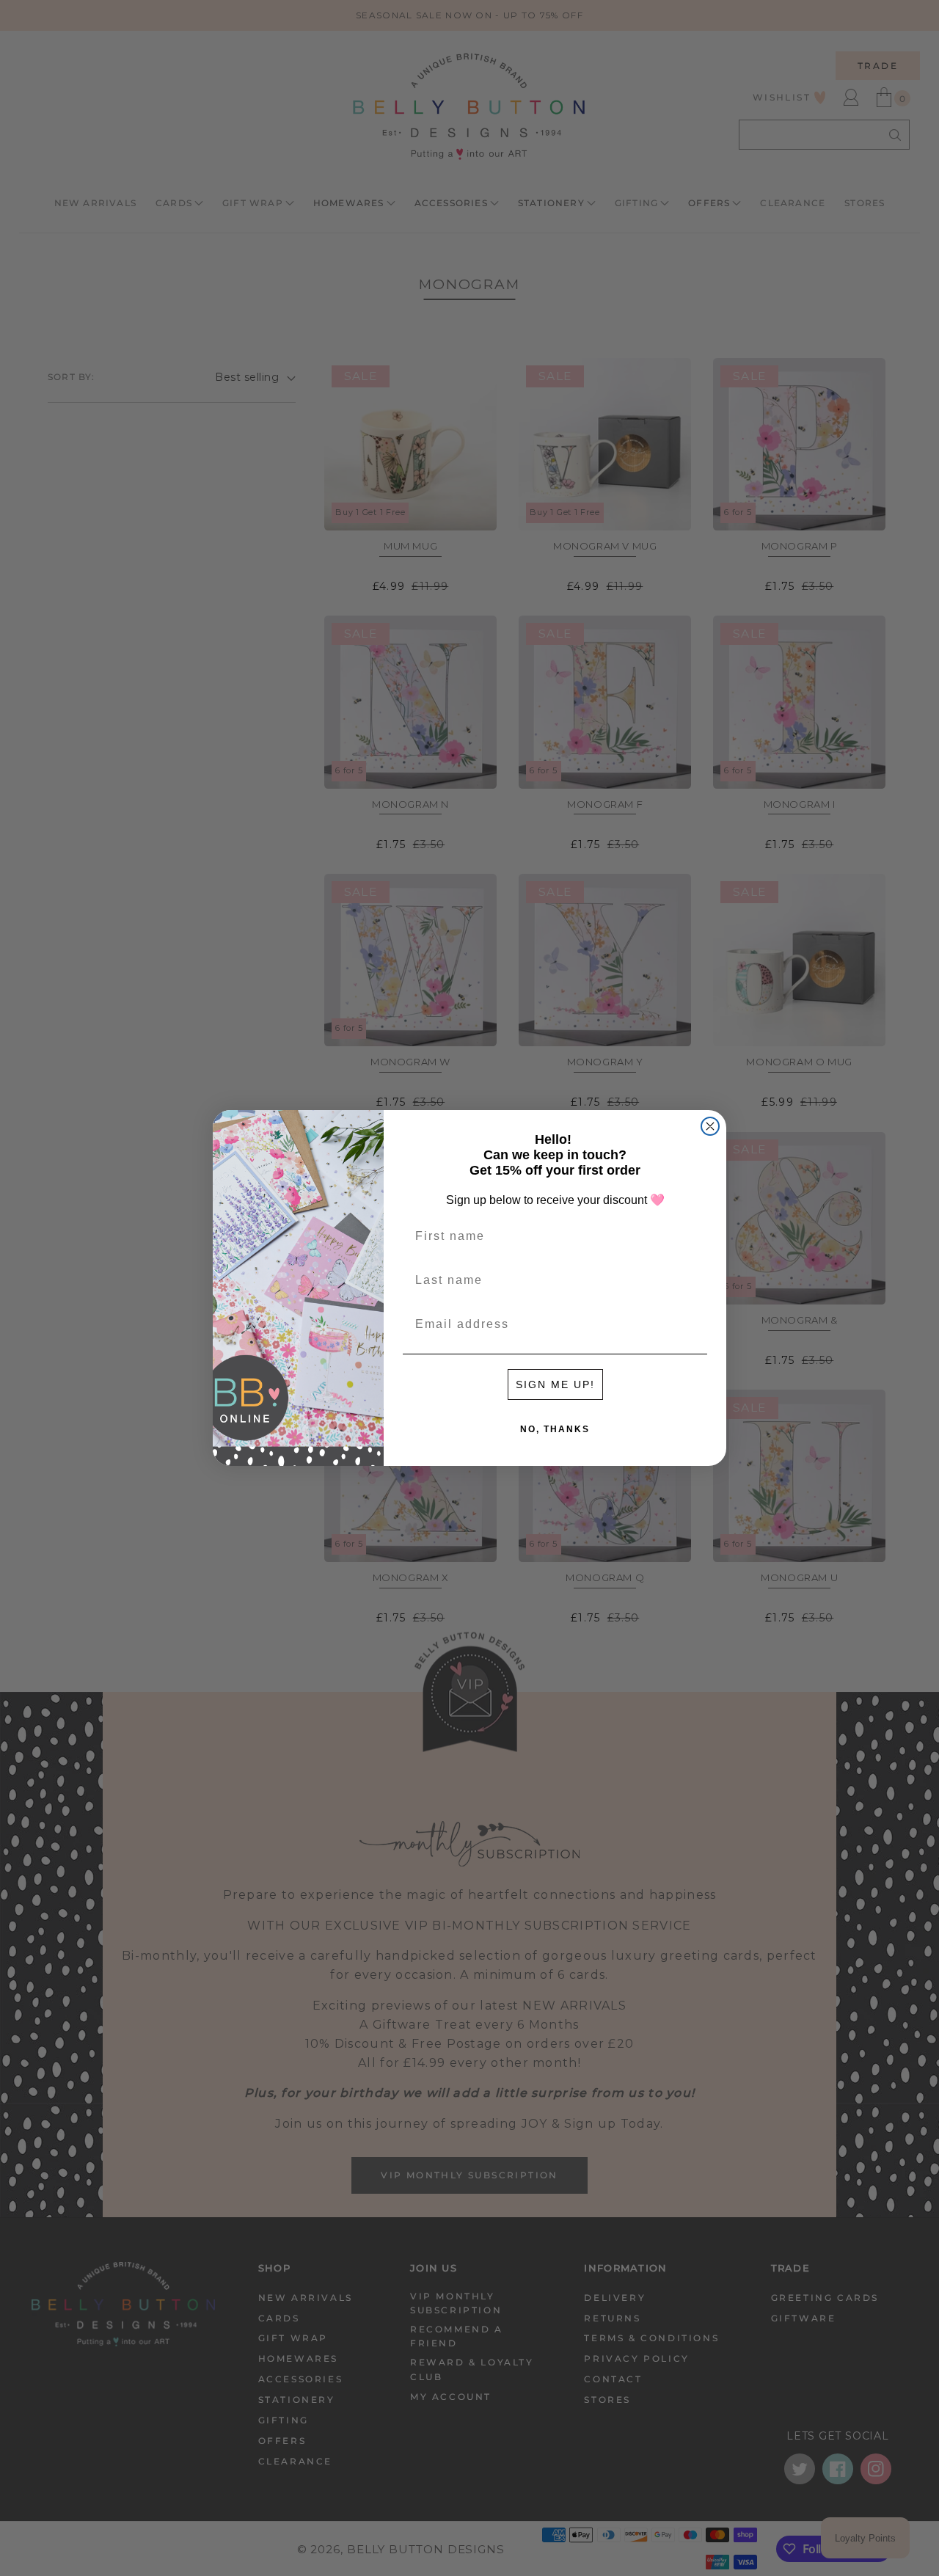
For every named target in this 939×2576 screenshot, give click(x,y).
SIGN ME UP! (555, 1384)
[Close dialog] (710, 1126)
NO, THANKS (555, 1429)
